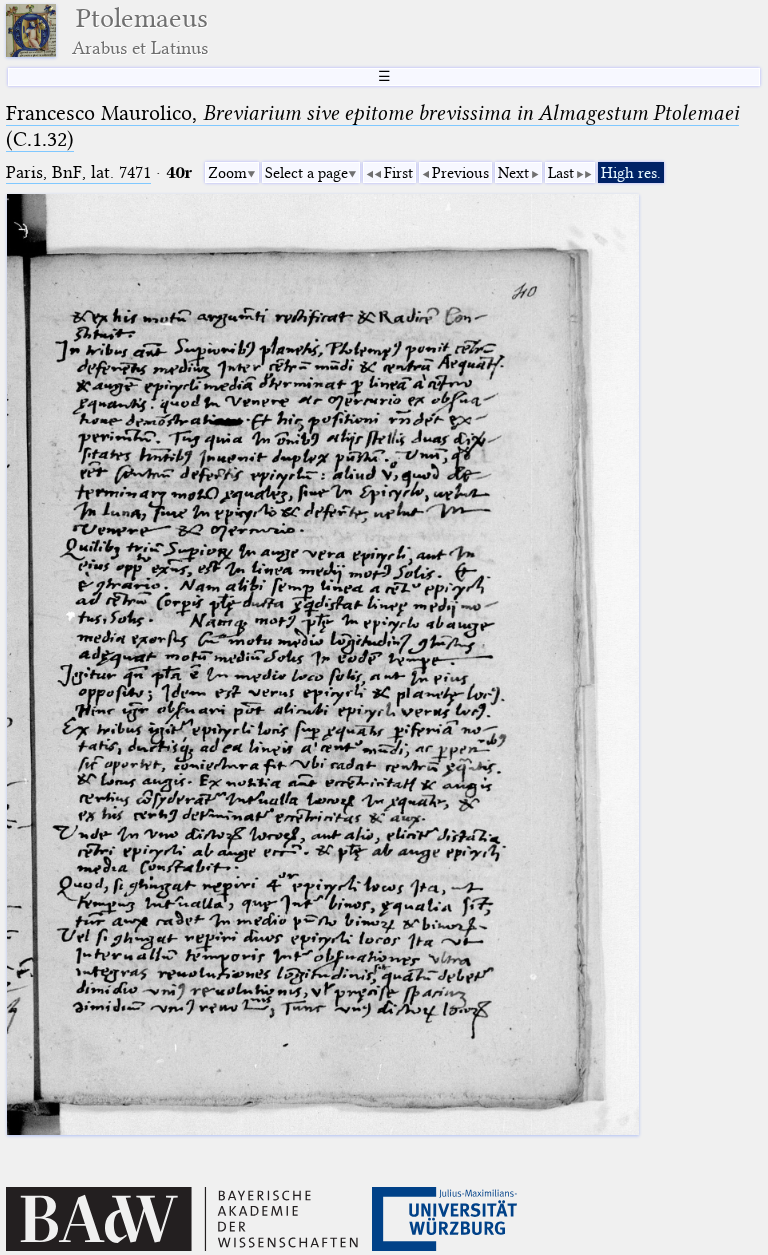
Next (513, 173)
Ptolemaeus (140, 30)
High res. (631, 173)
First (398, 173)
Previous (460, 173)
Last (561, 173)
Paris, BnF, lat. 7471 (78, 172)
